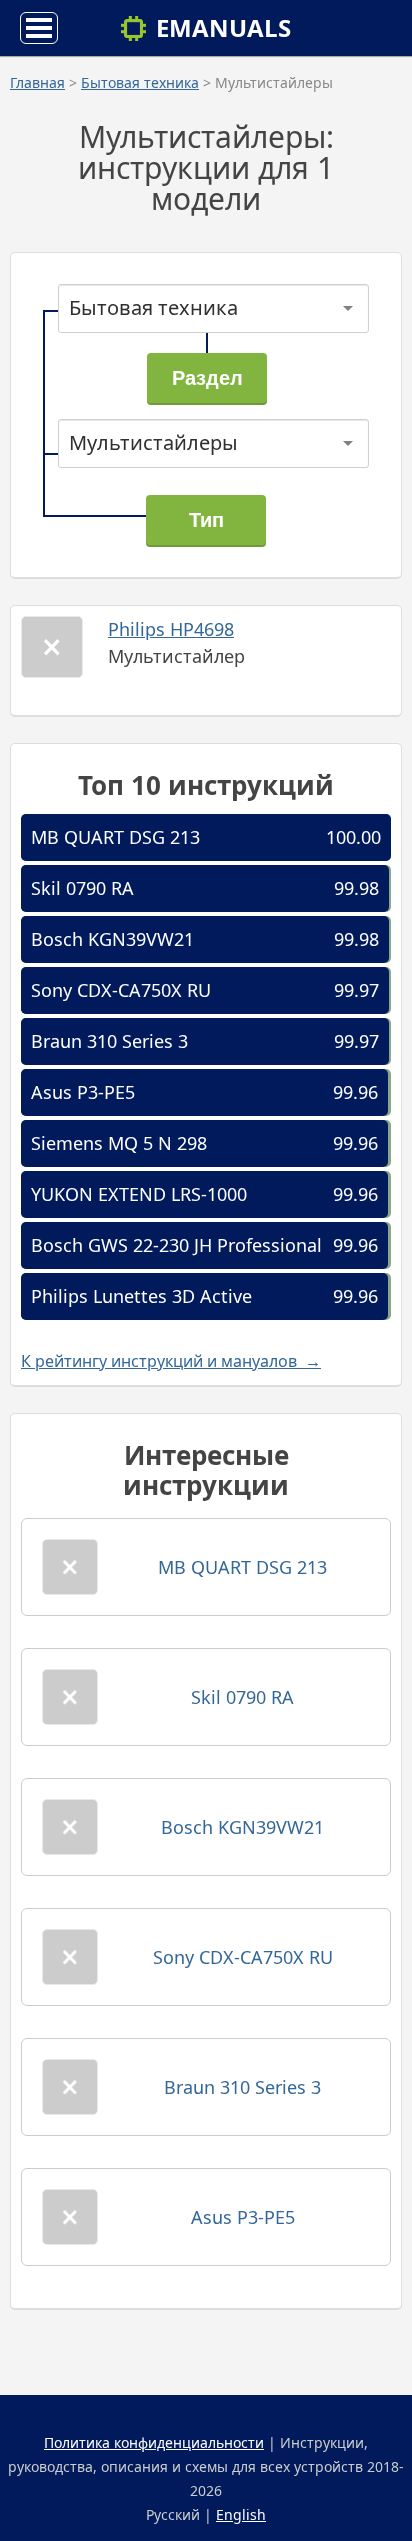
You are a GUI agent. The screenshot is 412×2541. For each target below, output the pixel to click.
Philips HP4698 (171, 629)
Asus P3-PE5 (83, 1092)
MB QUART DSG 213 (115, 837)
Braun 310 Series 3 (109, 1041)
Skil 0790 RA (82, 888)
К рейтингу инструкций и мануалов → (171, 1361)
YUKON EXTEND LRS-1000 (139, 1194)
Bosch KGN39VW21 (112, 939)
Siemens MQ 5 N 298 (119, 1143)
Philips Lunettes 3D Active (141, 1296)
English (241, 2514)
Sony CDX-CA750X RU (121, 990)
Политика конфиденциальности (154, 2442)
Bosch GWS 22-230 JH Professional (176, 1245)
